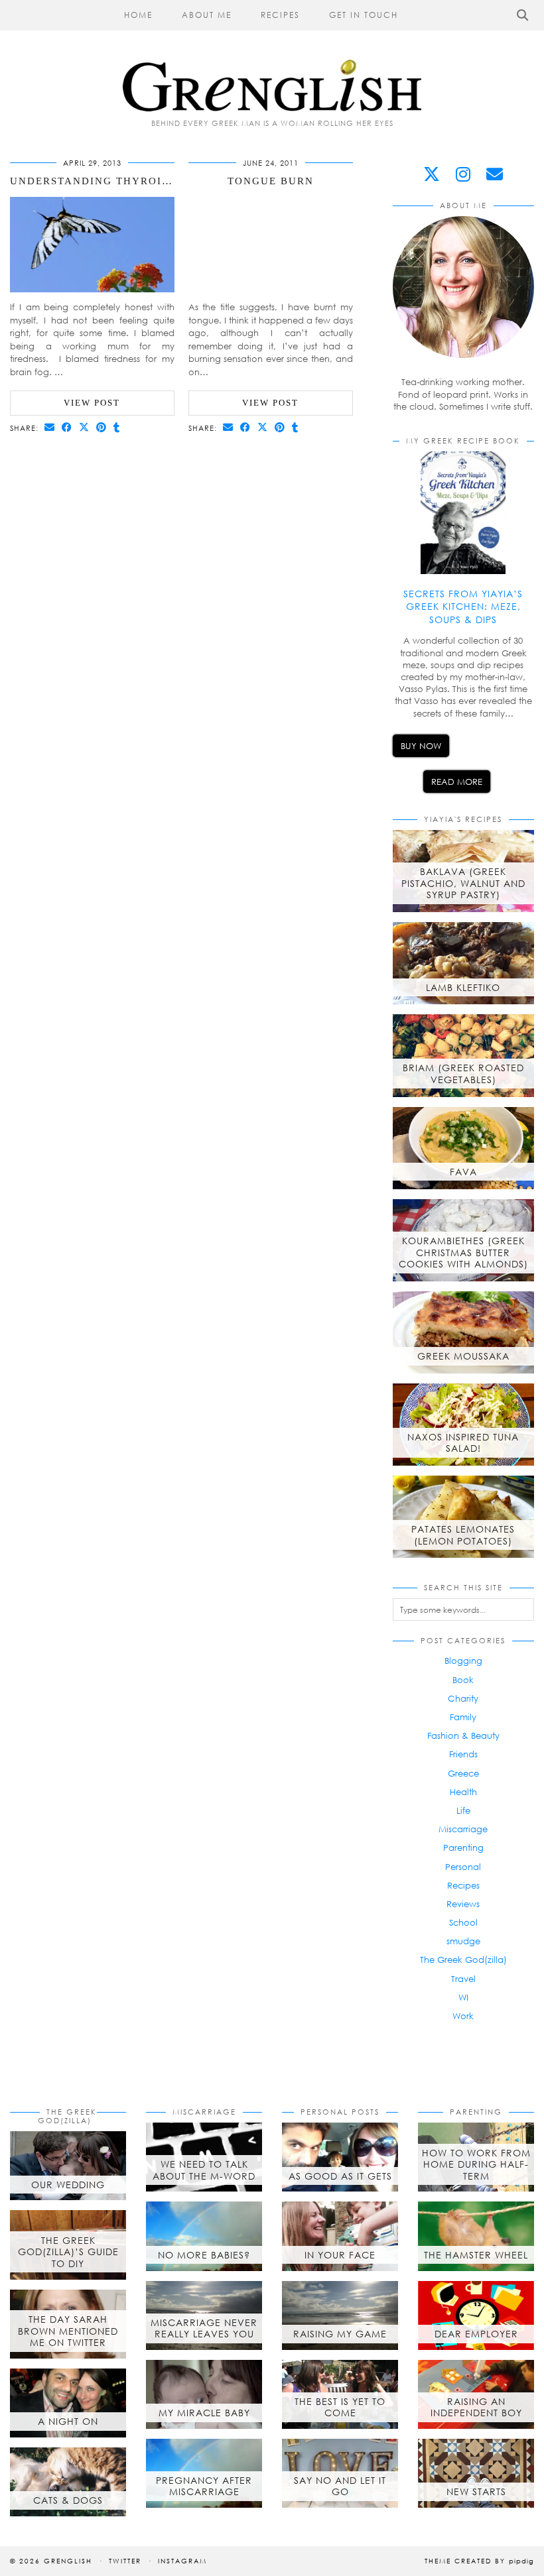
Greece (463, 1773)
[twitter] (432, 174)
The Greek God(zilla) (463, 1960)
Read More (457, 782)
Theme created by (479, 2561)
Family (463, 1717)
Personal (463, 1867)
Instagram (182, 2561)
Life (463, 1810)
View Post (92, 403)
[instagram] (463, 174)
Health (463, 1792)
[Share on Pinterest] (102, 427)
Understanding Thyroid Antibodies (128, 181)
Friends (463, 1754)
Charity (463, 1698)
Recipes (280, 15)
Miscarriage (463, 1829)
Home (138, 15)
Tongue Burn (271, 181)
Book (463, 1680)
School (463, 1922)
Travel (463, 1979)
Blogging (463, 1661)
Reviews (463, 1904)
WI (463, 1997)
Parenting (463, 1847)
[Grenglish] (272, 56)
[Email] (495, 174)
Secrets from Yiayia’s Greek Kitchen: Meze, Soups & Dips (463, 607)
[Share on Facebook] (67, 427)
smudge (463, 1941)
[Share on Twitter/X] (84, 427)
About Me (207, 15)
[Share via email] (50, 427)
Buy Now (421, 746)
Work (463, 2016)
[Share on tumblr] (117, 427)
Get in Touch (364, 15)
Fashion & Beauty (463, 1735)
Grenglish (68, 2561)
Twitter (125, 2561)
